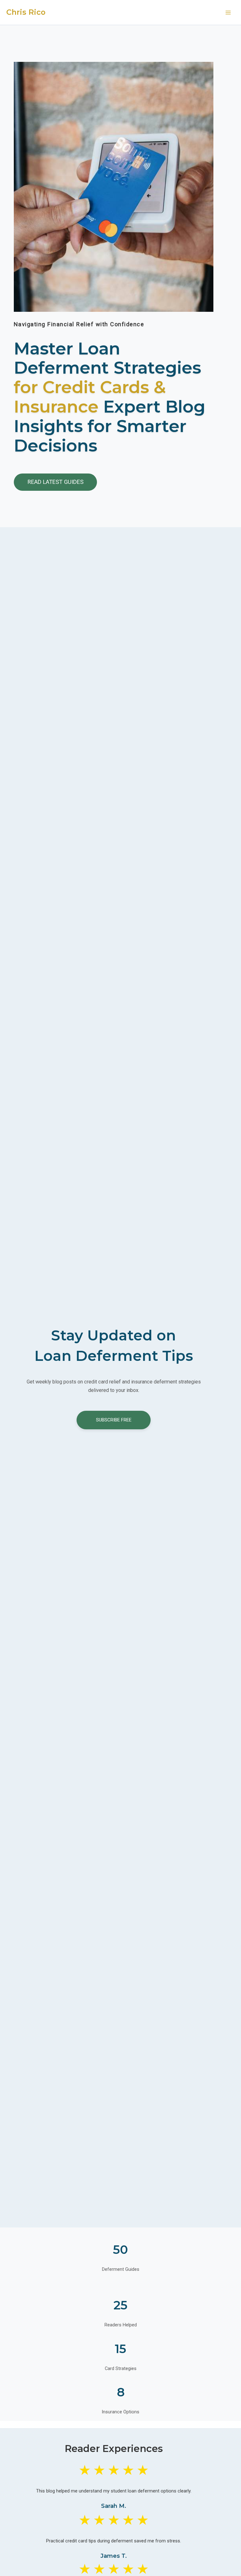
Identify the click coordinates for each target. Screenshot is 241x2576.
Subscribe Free (114, 1420)
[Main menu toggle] (228, 13)
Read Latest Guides (56, 482)
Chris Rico (26, 12)
